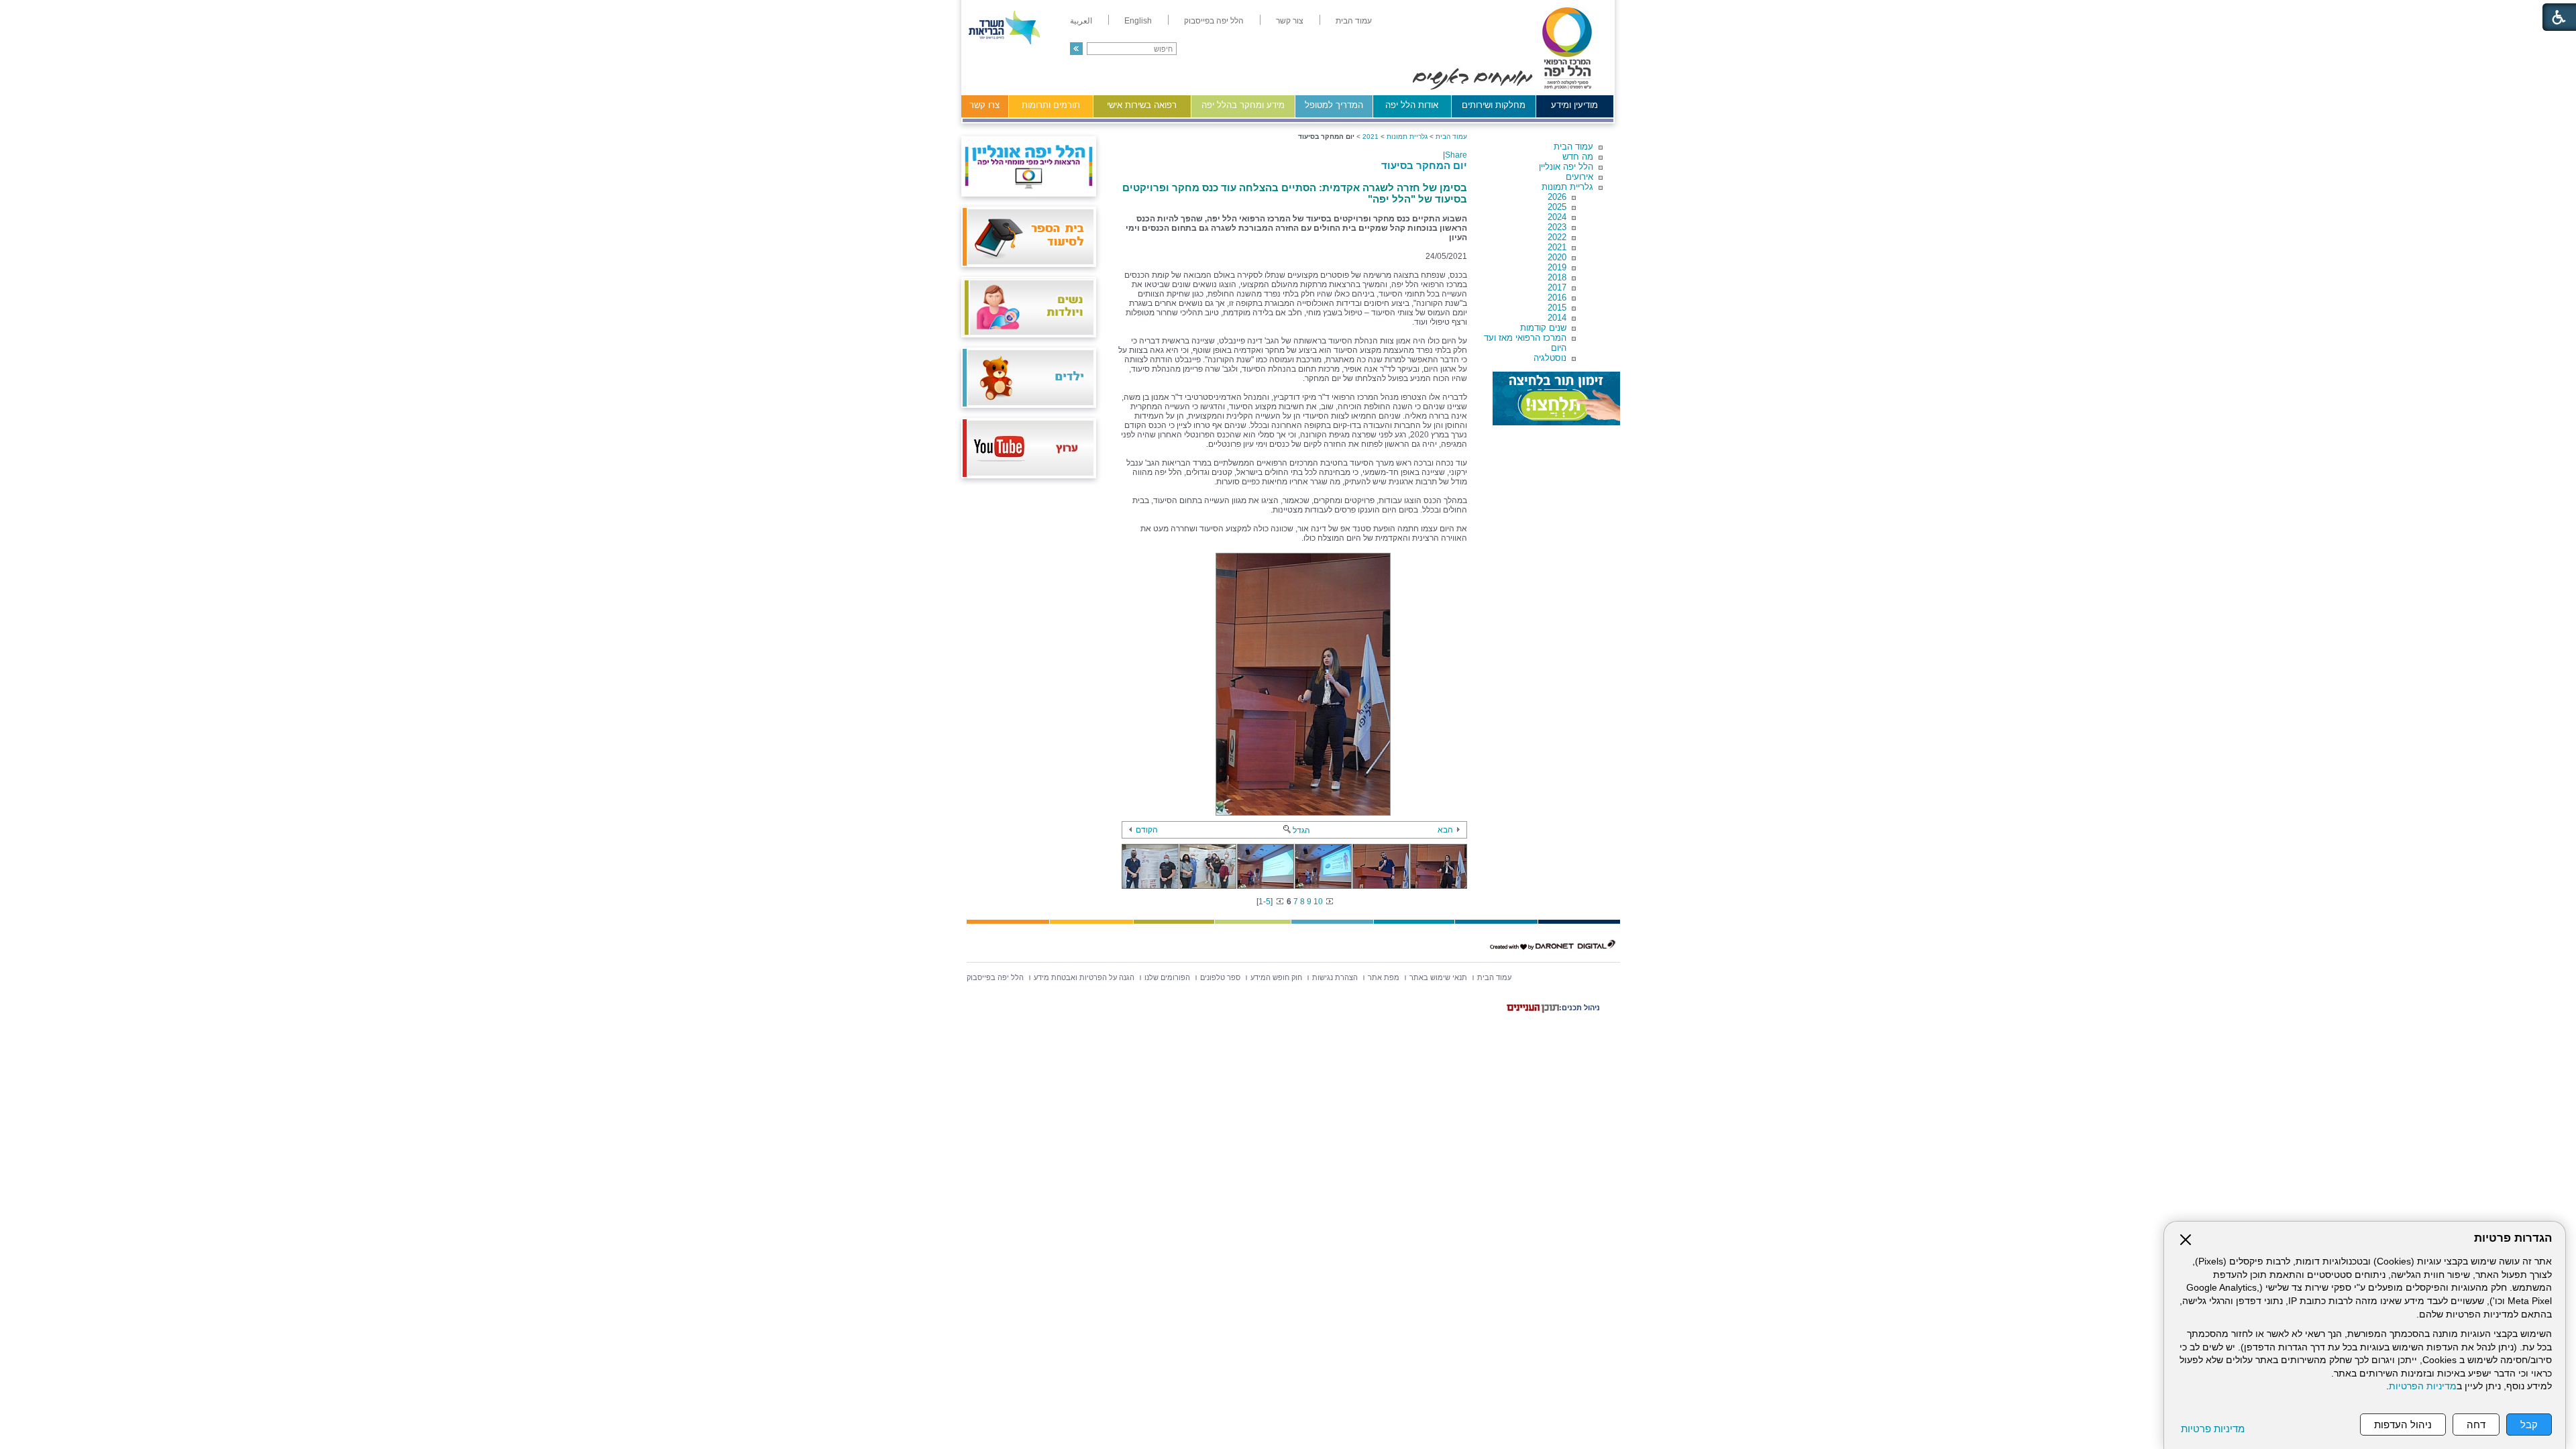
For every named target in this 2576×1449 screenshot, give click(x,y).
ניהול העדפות (2403, 1425)
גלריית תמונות (1567, 187)
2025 (1557, 207)
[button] (1076, 49)
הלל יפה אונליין (1566, 167)
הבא (1445, 830)
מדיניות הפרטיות (2423, 1386)
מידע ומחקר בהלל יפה (1243, 105)
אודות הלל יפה (1412, 105)
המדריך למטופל (1334, 105)
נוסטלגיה (1550, 358)
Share (1456, 155)
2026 (1557, 197)
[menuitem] (1354, 21)
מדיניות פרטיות (2213, 1429)
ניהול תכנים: (1579, 1008)
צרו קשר (984, 105)
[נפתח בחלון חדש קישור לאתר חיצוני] (1556, 398)
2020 (1557, 257)
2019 (1557, 267)
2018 (1557, 277)
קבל (2529, 1425)
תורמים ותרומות (1051, 105)
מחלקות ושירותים (1494, 105)
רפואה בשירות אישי (1142, 105)
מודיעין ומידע (1574, 105)
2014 (1557, 318)
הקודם (1147, 830)
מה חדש (1578, 157)
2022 (1557, 237)
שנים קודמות (1543, 328)
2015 (1557, 308)
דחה (2476, 1425)
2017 (1557, 287)
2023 (1557, 227)
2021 (1557, 247)
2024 (1557, 217)
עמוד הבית (1573, 147)
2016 (1557, 298)
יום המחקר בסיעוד (1424, 165)
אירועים (1579, 177)
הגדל (1301, 830)
